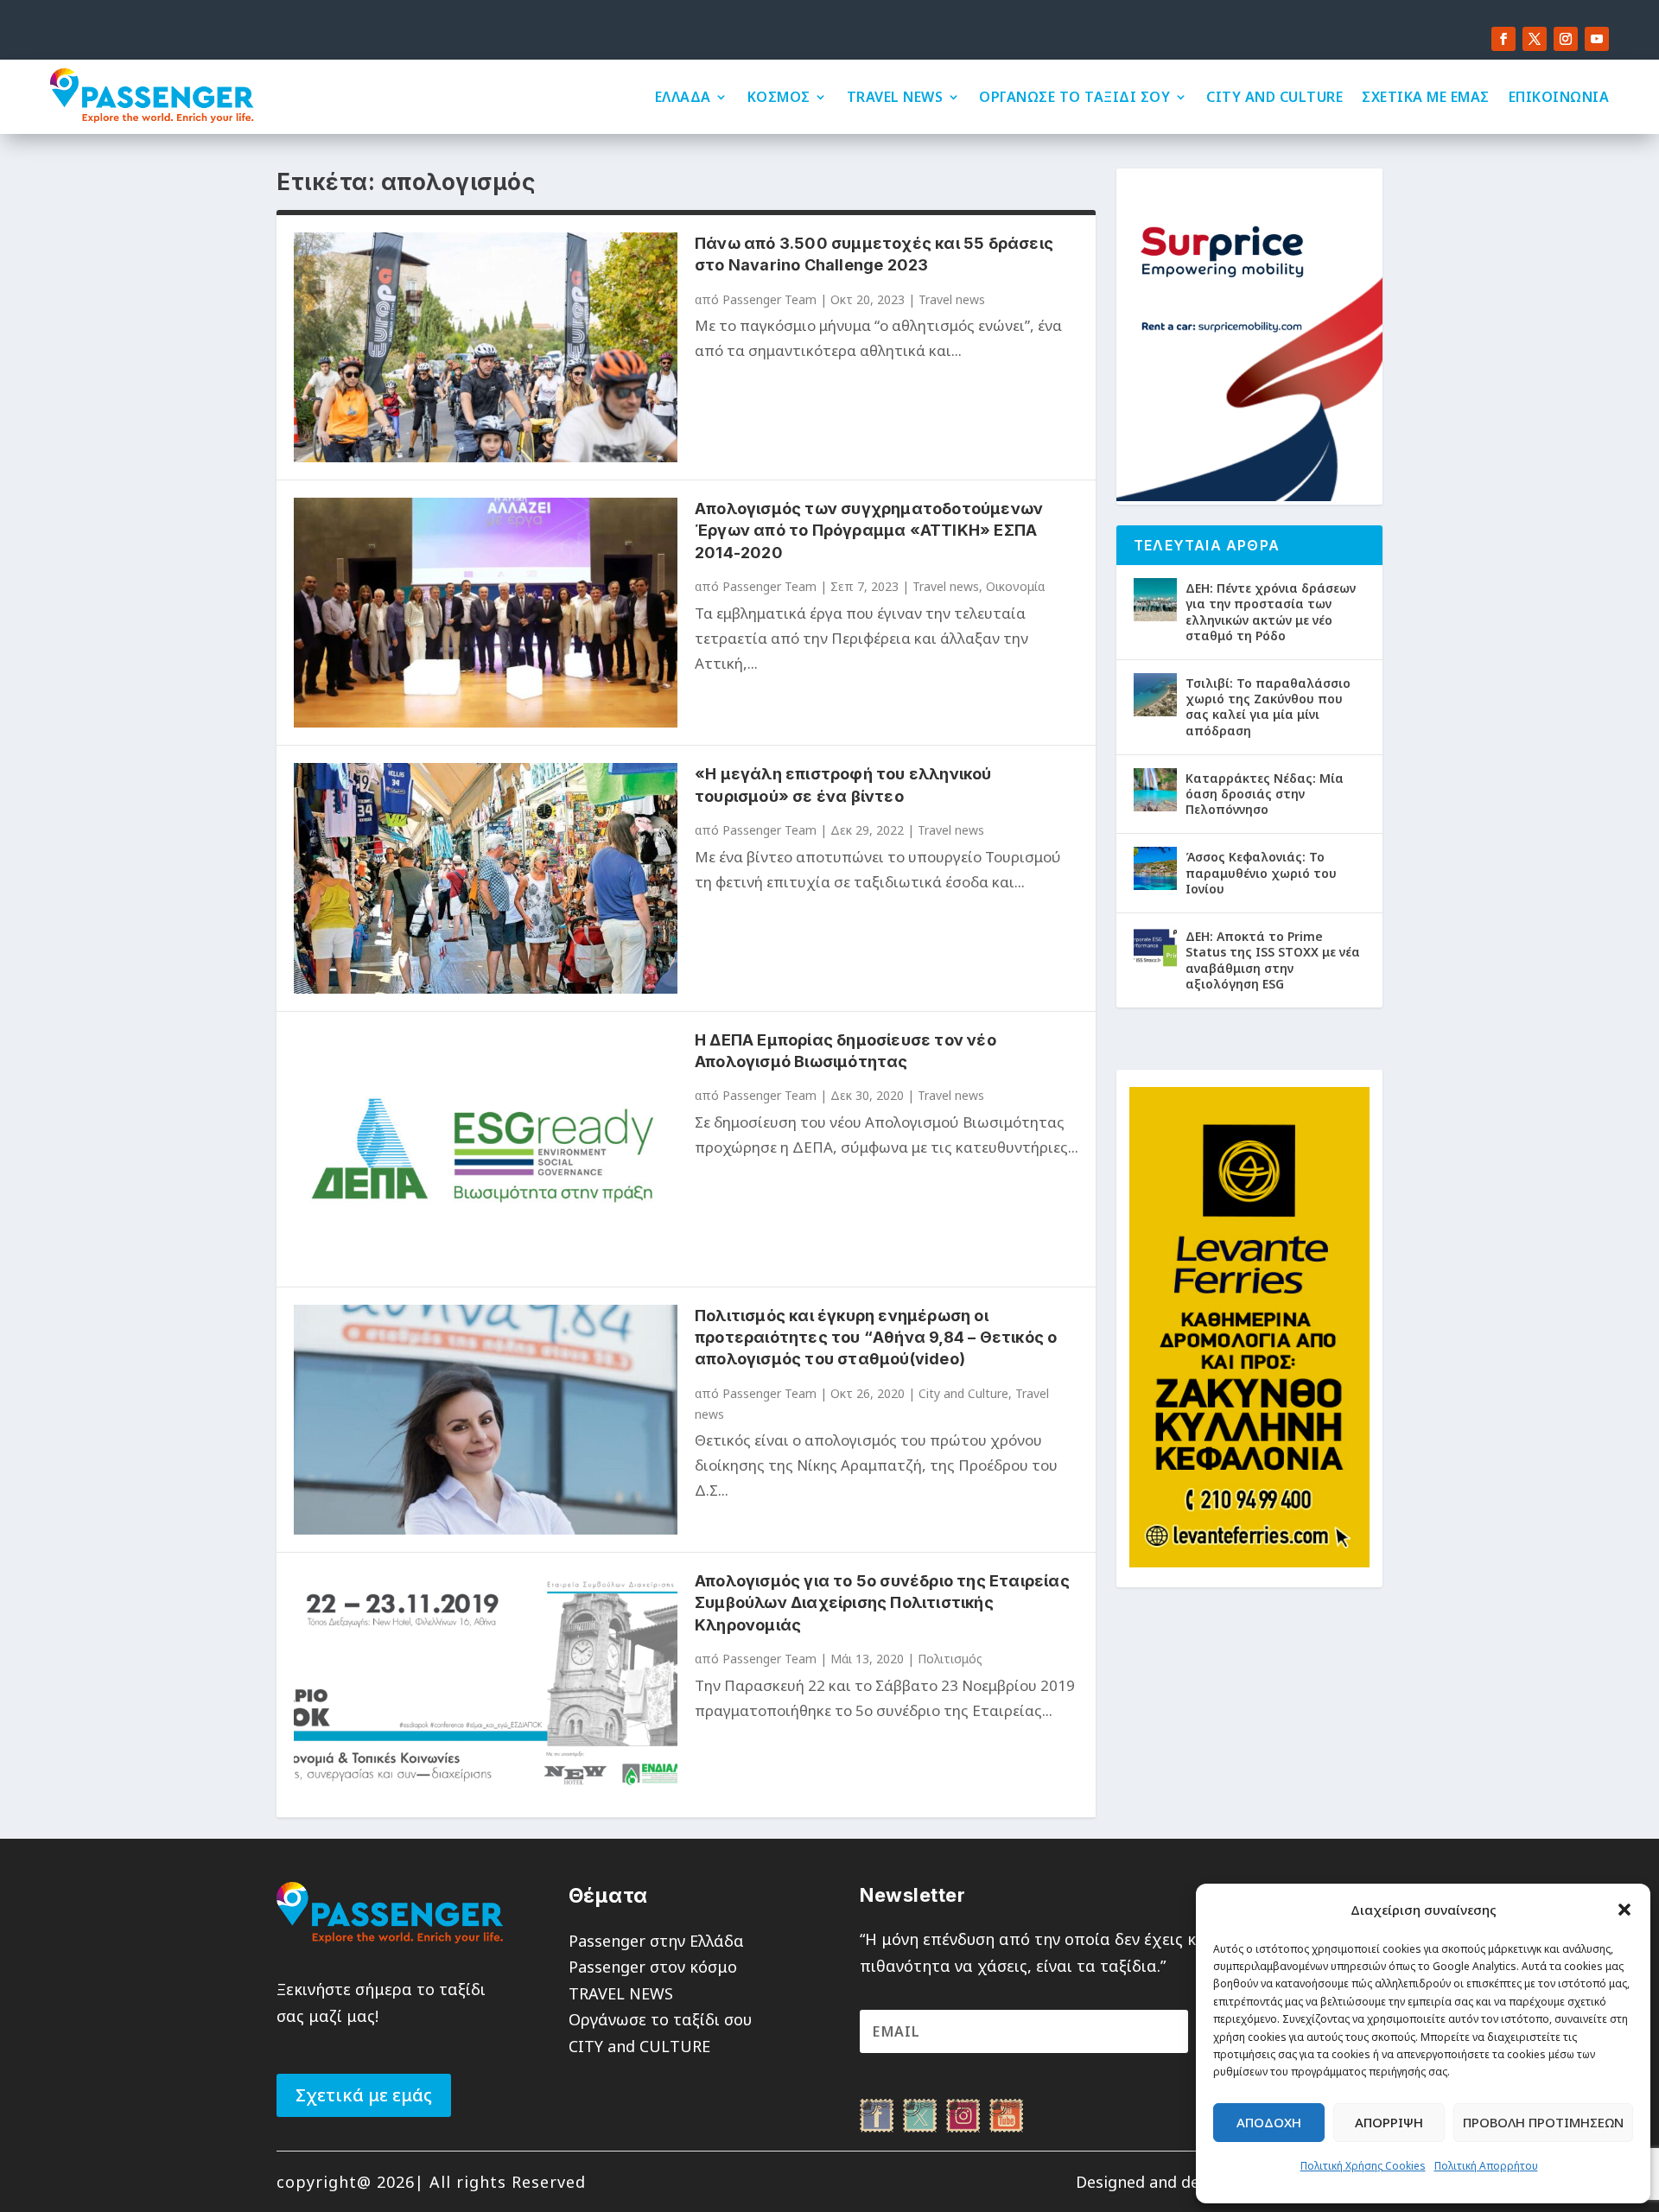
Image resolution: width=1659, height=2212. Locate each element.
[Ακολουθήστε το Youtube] (1597, 39)
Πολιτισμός (950, 1659)
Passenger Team (769, 299)
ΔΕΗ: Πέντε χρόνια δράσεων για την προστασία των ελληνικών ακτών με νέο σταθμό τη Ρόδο (1271, 612)
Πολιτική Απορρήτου (1486, 2166)
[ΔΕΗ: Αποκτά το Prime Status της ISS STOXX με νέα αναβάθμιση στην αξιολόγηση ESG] (1155, 948)
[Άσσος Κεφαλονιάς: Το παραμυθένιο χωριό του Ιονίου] (1155, 868)
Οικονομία (1015, 586)
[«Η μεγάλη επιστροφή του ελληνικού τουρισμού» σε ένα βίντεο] (486, 878)
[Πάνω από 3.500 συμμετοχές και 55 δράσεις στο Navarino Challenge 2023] (486, 347)
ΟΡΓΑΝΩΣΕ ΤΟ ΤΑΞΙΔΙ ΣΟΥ (1074, 97)
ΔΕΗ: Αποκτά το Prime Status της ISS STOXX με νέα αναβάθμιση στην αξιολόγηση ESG (1273, 960)
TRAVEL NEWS (895, 97)
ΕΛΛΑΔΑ (683, 97)
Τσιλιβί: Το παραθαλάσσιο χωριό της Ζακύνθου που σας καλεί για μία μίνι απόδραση (1268, 707)
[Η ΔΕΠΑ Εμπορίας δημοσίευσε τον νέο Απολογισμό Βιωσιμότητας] (486, 1149)
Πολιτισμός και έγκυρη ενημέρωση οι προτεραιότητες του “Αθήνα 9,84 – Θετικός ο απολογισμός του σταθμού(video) (876, 1337)
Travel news (952, 299)
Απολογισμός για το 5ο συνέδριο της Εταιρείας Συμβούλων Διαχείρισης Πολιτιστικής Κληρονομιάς (882, 1602)
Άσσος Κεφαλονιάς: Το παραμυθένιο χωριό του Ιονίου (1261, 872)
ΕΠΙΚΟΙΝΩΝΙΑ (1559, 97)
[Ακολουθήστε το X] (1535, 39)
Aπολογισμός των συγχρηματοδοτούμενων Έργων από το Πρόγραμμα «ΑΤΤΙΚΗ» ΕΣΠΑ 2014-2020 (869, 530)
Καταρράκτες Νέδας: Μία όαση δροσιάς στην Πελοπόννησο (1265, 794)
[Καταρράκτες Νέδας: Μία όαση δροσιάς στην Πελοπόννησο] (1155, 790)
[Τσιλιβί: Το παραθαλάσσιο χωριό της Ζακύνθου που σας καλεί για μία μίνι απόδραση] (1155, 695)
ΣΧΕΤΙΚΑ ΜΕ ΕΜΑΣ (1426, 97)
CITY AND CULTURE (1274, 97)
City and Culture (963, 1393)
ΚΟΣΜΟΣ (779, 97)
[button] (1624, 1910)
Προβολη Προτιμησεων (1543, 2122)
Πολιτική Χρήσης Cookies (1363, 2166)
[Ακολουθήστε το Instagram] (1566, 39)
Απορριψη (1389, 2122)
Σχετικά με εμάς (364, 2095)
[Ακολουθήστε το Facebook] (1503, 39)
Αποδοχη (1269, 2122)
